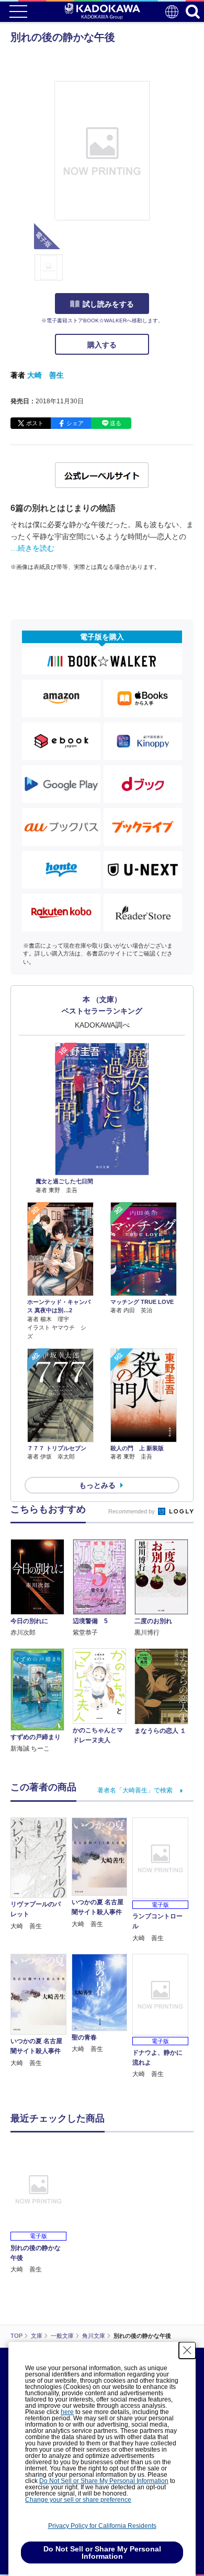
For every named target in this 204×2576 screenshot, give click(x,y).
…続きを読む (32, 548)
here (67, 2412)
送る (116, 423)
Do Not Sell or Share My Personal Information (104, 2481)
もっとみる (97, 1485)
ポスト (35, 423)
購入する (102, 345)
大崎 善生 (46, 375)
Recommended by (132, 1511)
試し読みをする (108, 304)
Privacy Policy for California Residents (102, 2526)
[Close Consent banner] (187, 2350)
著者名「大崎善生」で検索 (135, 1790)
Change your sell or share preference (78, 2500)
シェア (75, 423)
